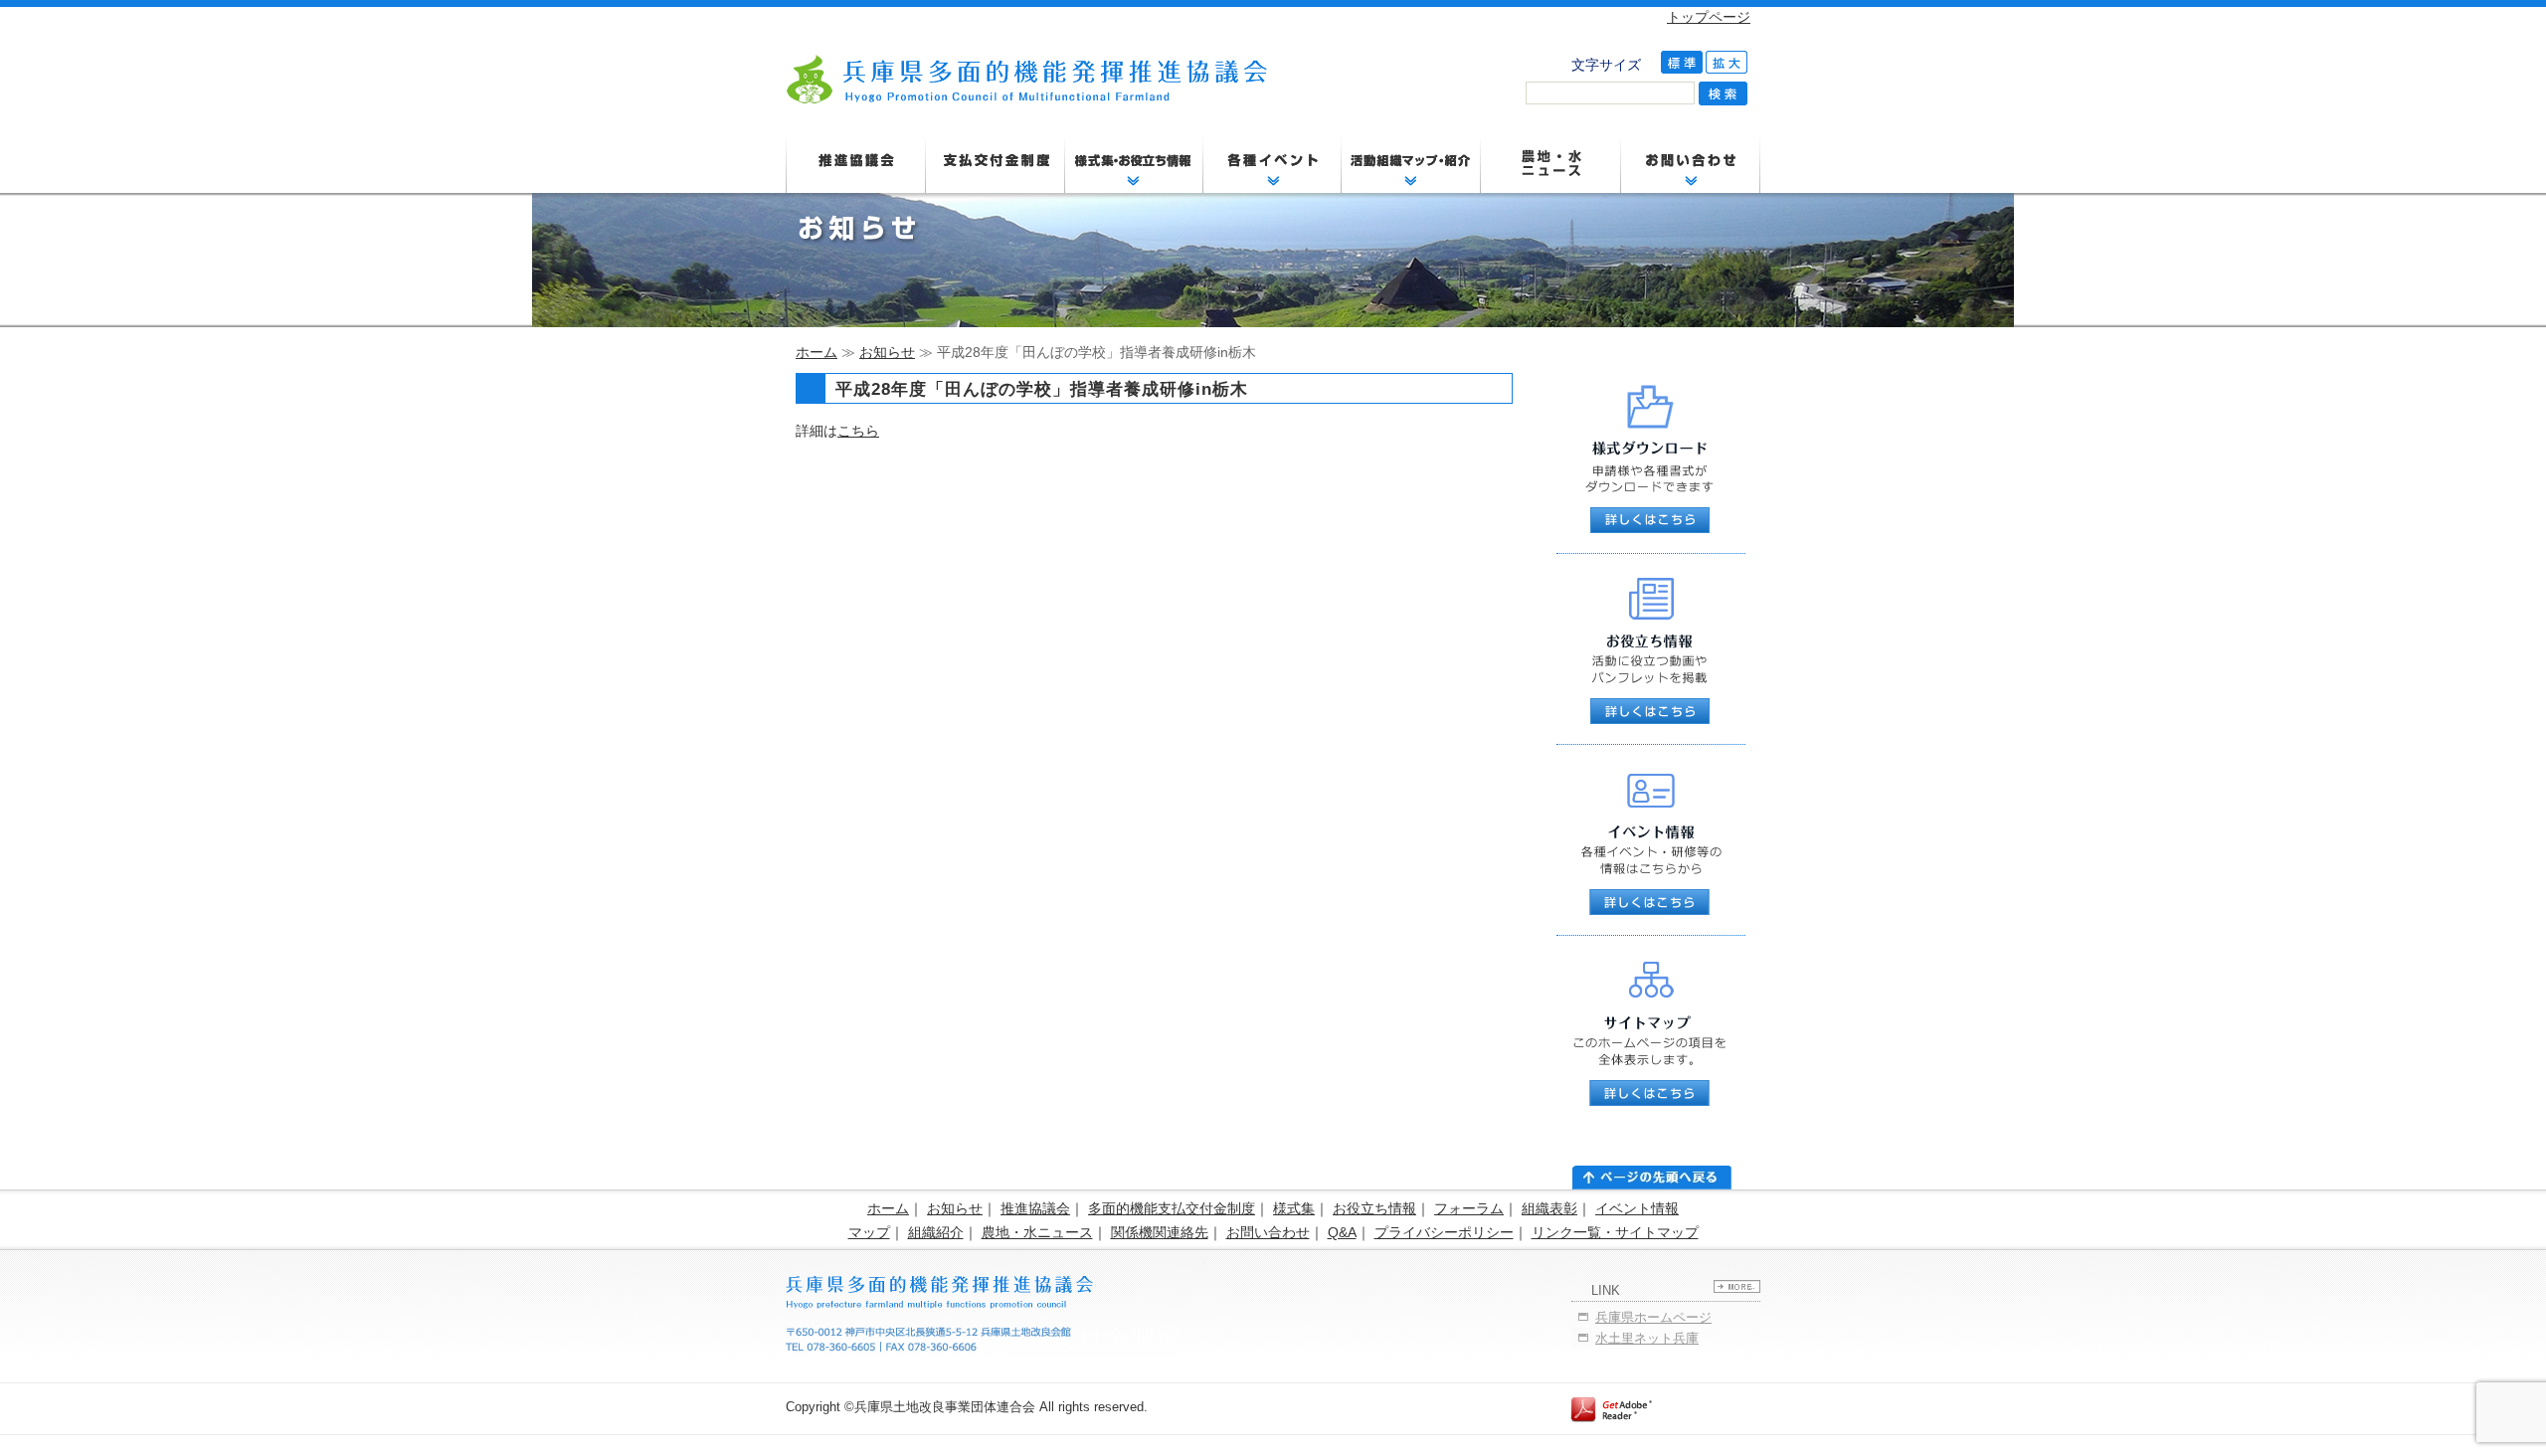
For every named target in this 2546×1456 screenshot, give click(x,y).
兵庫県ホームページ (1653, 1317)
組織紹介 (936, 1232)
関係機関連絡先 (1160, 1232)
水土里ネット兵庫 (1647, 1338)
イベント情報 (1637, 1208)
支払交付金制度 (995, 164)
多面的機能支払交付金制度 (1172, 1208)
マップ (869, 1232)
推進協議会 (855, 164)
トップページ (1709, 17)
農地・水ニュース (1037, 1232)
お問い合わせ (1268, 1232)
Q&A (1342, 1232)
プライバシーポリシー (1444, 1232)
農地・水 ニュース (1551, 164)
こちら (858, 431)
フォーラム (1469, 1208)
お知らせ (887, 352)
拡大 (1727, 62)
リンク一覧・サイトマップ (1615, 1232)
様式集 (1294, 1208)
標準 (1682, 62)
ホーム (817, 352)
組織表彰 (1549, 1208)
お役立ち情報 (1374, 1208)
